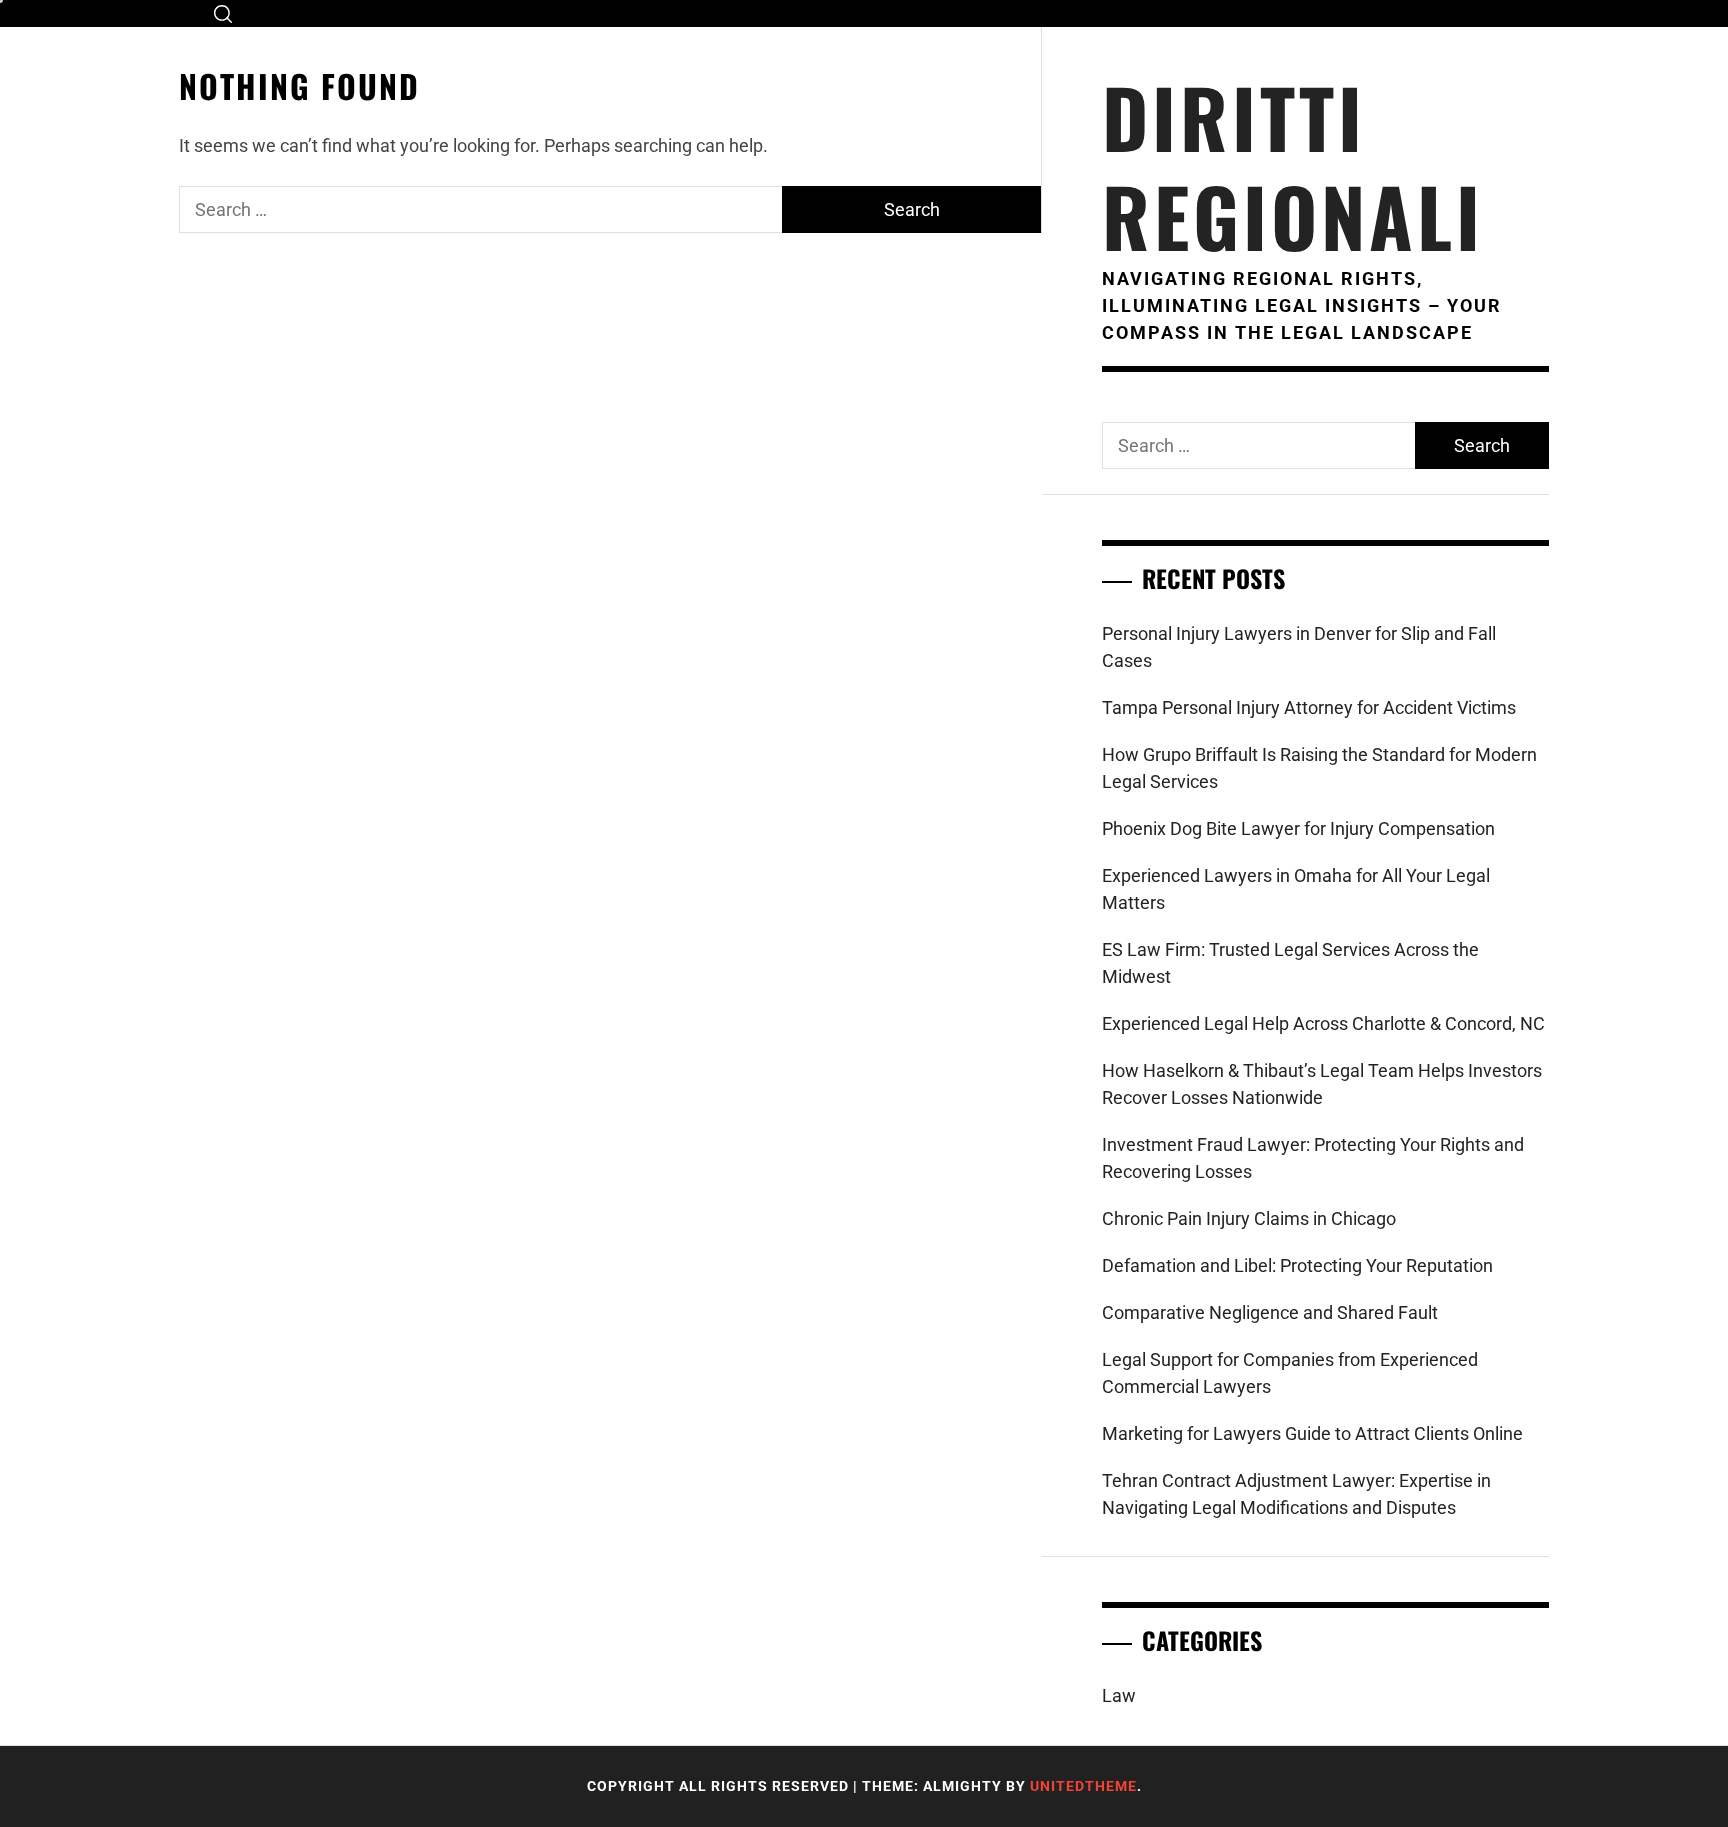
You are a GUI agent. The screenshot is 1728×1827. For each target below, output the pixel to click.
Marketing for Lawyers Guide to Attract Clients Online (1312, 1433)
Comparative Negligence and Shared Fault (1270, 1312)
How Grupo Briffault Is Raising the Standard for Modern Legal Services (1319, 768)
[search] (223, 13)
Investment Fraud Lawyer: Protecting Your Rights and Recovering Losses (1313, 1158)
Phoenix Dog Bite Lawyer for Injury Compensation (1298, 828)
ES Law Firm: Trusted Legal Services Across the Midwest (1290, 963)
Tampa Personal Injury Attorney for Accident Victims (1309, 707)
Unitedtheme (1083, 1786)
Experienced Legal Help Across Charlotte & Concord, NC (1323, 1023)
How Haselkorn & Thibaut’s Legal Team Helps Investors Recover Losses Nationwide (1322, 1084)
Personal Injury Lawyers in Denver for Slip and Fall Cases (1299, 647)
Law (1119, 1695)
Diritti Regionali (1293, 166)
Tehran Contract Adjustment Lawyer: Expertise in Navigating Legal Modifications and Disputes (1296, 1494)
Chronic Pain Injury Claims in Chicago (1249, 1218)
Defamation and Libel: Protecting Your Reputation (1297, 1265)
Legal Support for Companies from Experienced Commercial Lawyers (1290, 1373)
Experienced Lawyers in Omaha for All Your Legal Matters (1296, 889)
